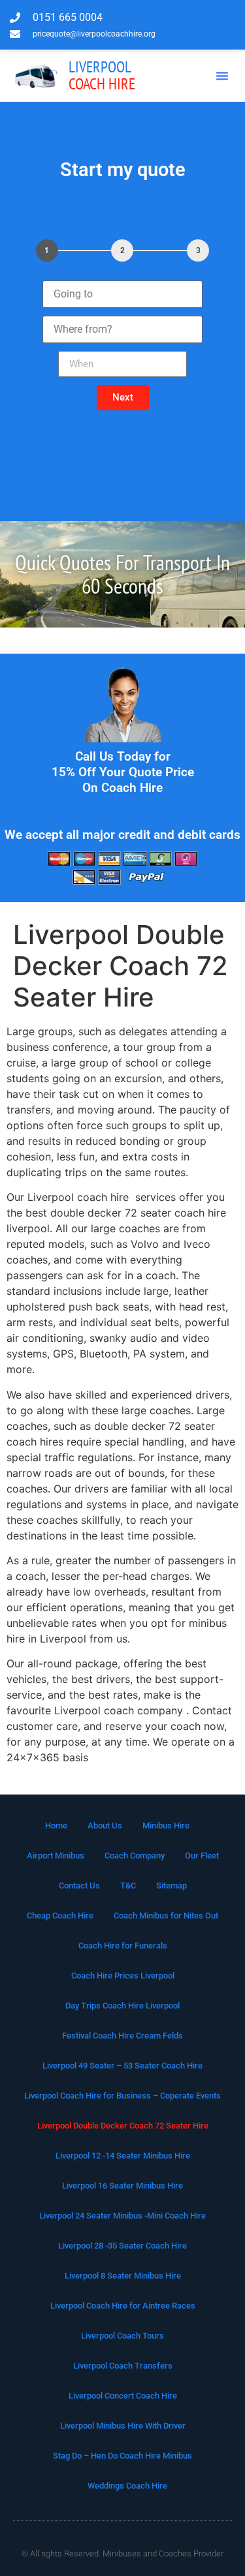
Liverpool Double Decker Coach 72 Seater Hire (123, 2126)
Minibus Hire (166, 1826)
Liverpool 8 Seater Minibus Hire (123, 2276)
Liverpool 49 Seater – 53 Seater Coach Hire (122, 2066)
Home (56, 1826)
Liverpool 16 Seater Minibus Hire (122, 2186)
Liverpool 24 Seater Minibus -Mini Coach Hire (122, 2216)
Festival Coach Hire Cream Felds (122, 2036)
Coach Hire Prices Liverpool (123, 1976)
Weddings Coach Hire (127, 2486)
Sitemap (171, 1886)
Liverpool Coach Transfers (123, 2366)
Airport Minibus (56, 1856)
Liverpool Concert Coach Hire (123, 2396)
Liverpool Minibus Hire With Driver (123, 2426)
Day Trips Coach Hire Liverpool (122, 2006)
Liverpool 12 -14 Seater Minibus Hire (123, 2156)
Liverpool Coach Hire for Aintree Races (123, 2306)
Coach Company (135, 1856)
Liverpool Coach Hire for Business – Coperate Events (122, 2096)
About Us (105, 1826)
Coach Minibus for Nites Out (166, 1916)
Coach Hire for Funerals (123, 1946)
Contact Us (79, 1886)
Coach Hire (102, 75)
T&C (128, 1886)
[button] (222, 76)
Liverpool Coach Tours (122, 2336)
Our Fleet (202, 1856)
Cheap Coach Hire (60, 1916)
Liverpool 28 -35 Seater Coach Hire (122, 2246)
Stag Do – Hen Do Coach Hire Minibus (122, 2456)
